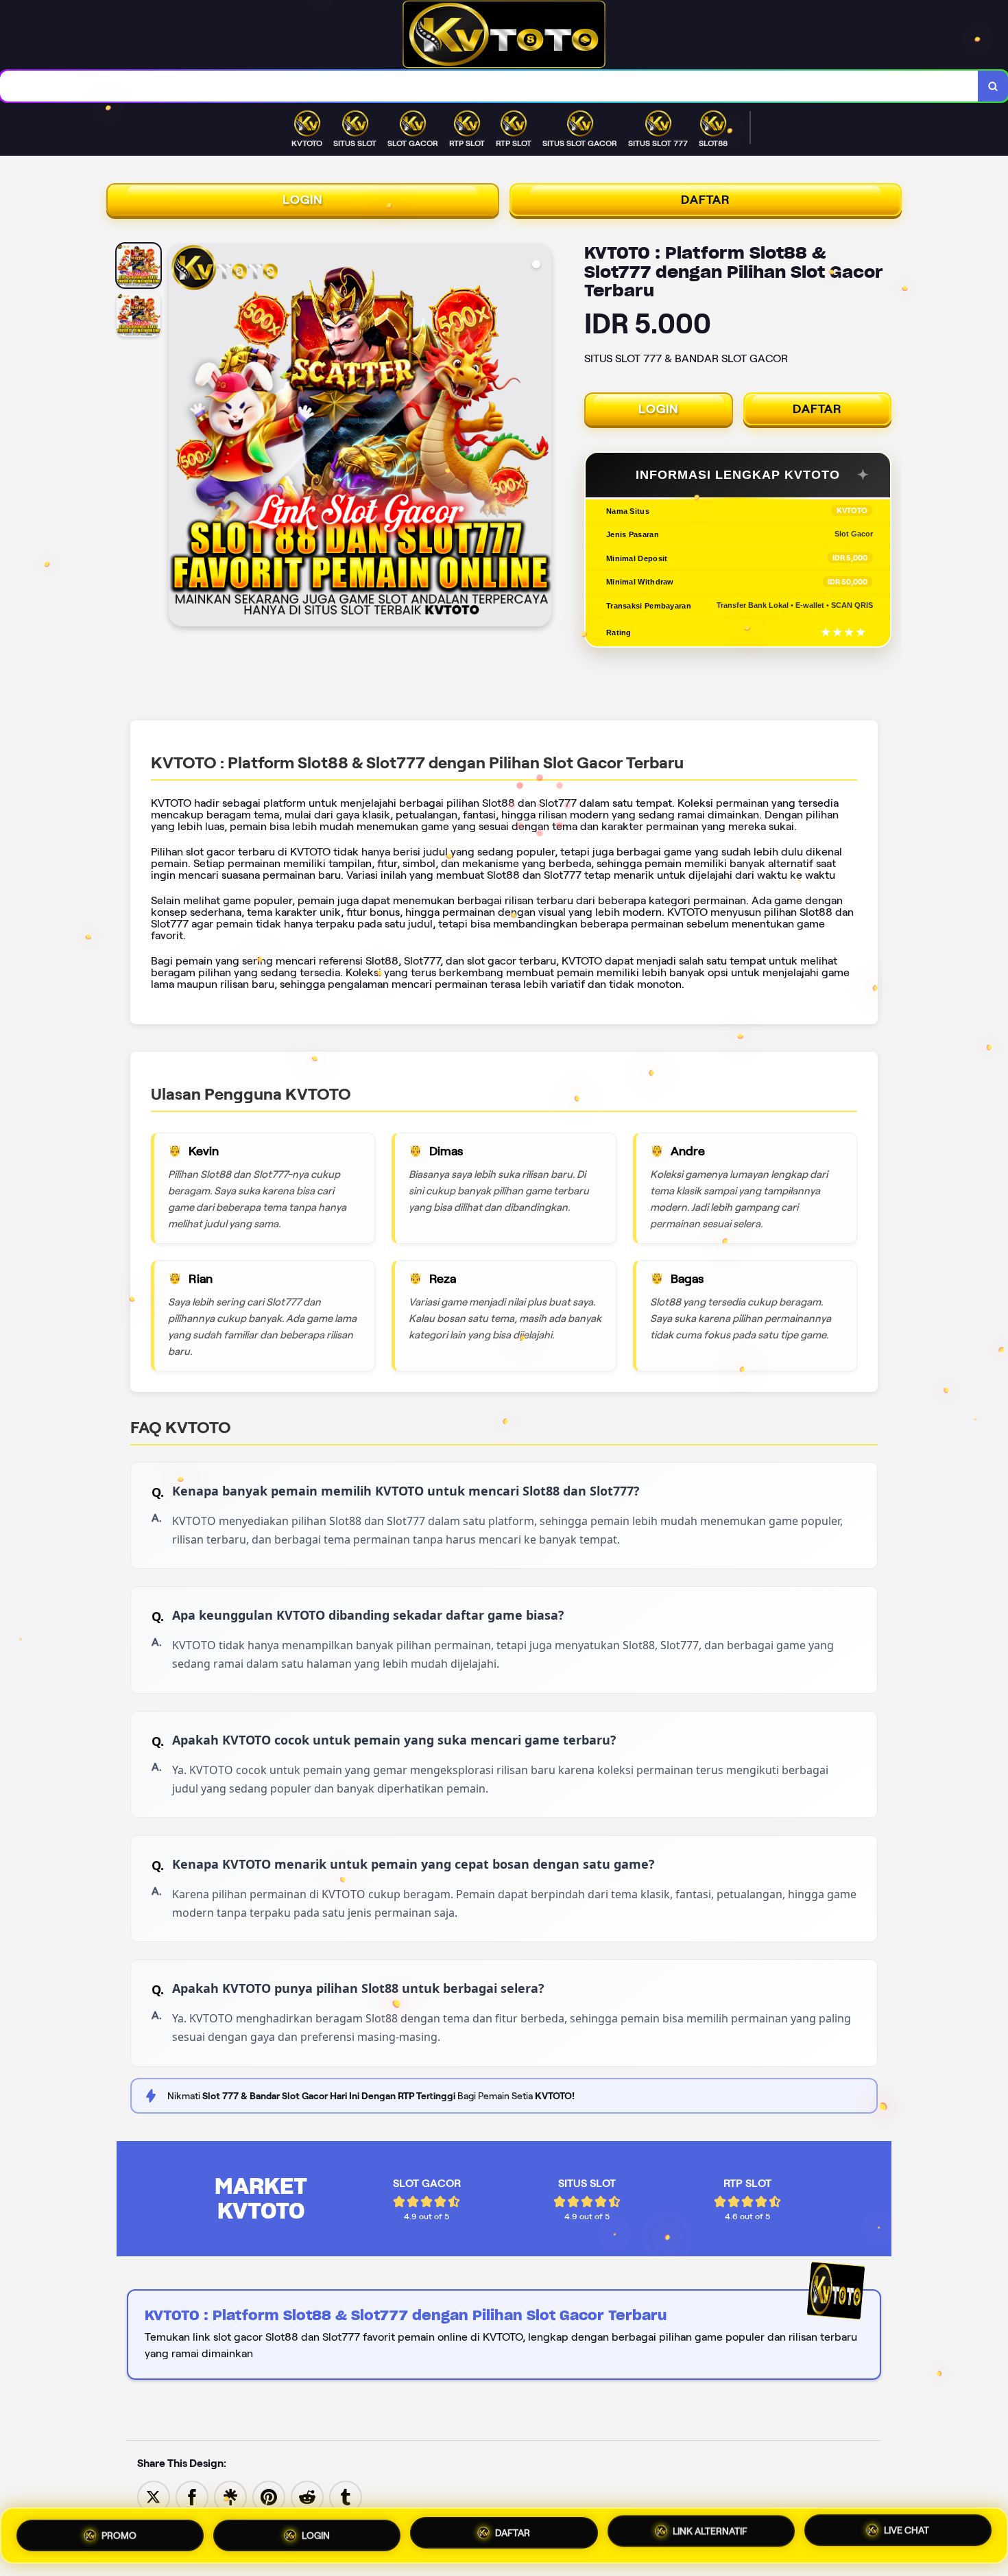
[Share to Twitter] (154, 2496)
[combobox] (489, 86)
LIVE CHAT (907, 2534)
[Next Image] (540, 437)
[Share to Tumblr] (346, 2496)
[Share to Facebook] (192, 2496)
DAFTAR (706, 200)
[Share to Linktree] (230, 2496)
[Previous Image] (180, 437)
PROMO (119, 2530)
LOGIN (303, 200)
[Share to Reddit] (307, 2496)
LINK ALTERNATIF (710, 2533)
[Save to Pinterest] (269, 2496)
